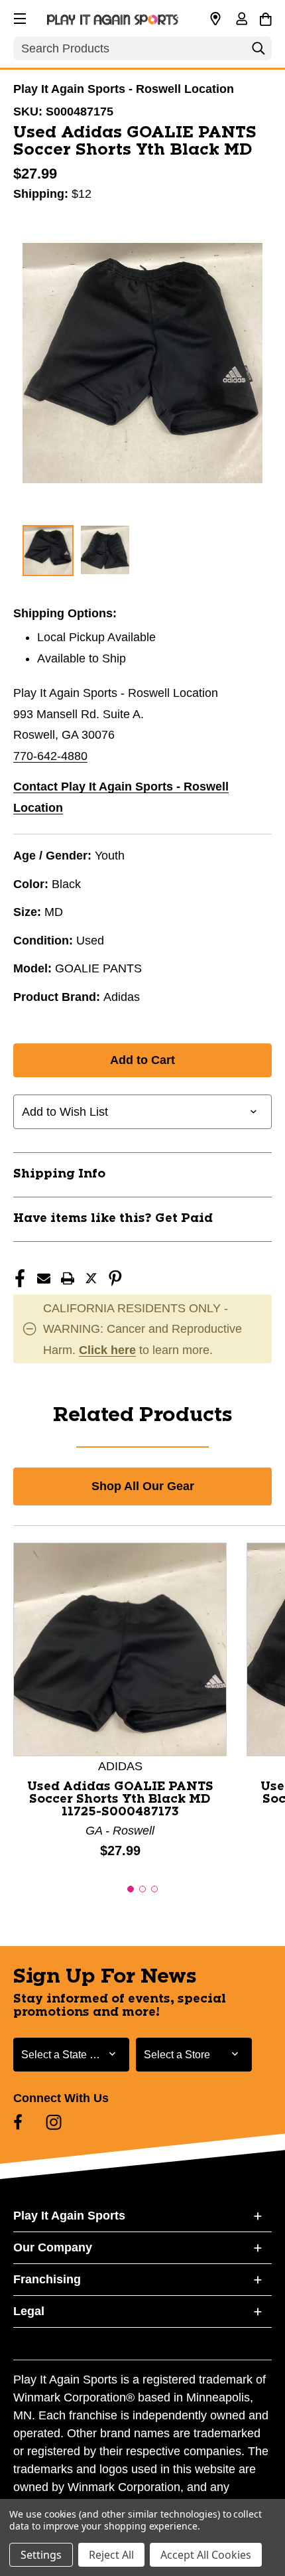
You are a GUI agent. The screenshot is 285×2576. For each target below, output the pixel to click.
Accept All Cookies (206, 2555)
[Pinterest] (115, 1278)
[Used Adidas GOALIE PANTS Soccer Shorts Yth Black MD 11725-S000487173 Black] (120, 1649)
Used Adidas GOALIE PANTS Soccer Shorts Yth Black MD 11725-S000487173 (120, 1799)
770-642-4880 (50, 756)
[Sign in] (241, 20)
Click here (107, 1350)
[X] (91, 1278)
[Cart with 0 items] (265, 17)
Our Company (53, 2247)
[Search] (258, 52)
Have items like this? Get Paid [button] (113, 1219)
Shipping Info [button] (59, 1174)
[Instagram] (54, 2122)
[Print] (68, 1278)
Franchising (47, 2279)
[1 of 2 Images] (48, 551)
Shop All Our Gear (143, 1486)
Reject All (111, 2555)
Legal (29, 2311)
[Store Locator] (215, 19)
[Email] (44, 1278)
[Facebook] (20, 1278)
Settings (41, 2555)
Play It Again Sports (69, 2216)
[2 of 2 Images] (105, 550)
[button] (19, 17)
